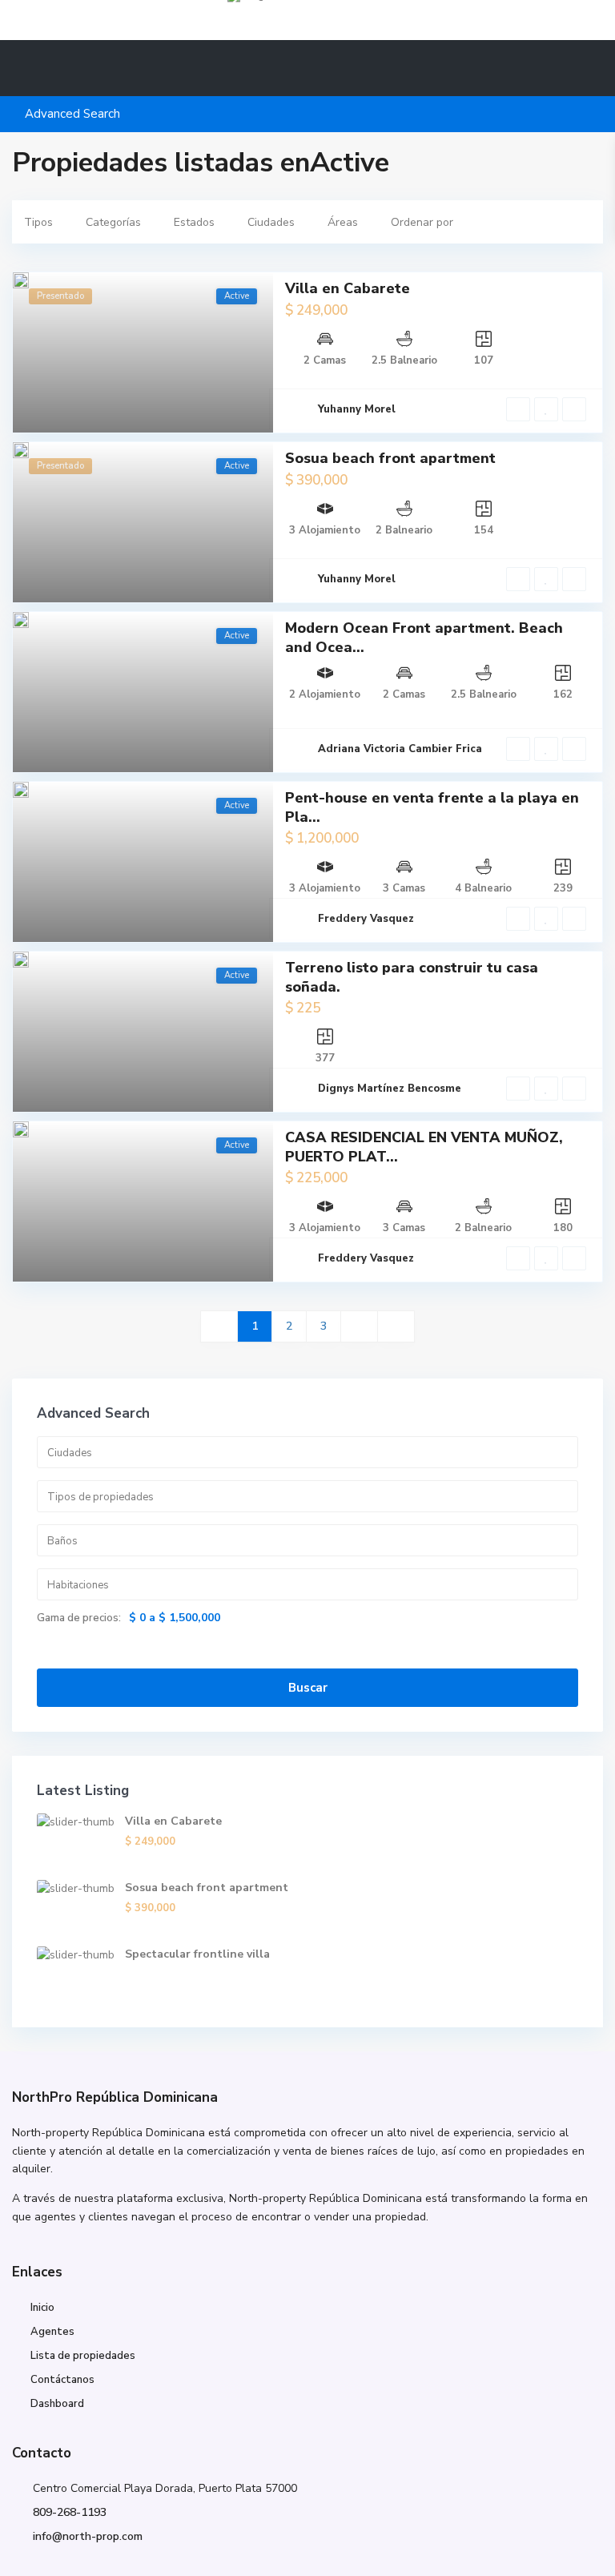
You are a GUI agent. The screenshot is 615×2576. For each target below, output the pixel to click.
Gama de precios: (79, 1618)
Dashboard (57, 2404)
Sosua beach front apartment (390, 458)
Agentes (52, 2332)
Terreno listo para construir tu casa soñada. (412, 977)
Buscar (308, 1688)
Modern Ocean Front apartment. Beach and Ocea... (424, 637)
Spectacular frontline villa (197, 1954)
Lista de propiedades (83, 2356)
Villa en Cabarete (348, 288)
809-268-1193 (70, 2512)
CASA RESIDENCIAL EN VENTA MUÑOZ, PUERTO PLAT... (424, 1147)
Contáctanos (62, 2380)
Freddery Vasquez (366, 919)
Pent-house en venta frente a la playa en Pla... (432, 807)
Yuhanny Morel (357, 409)
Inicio (42, 2308)
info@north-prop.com (88, 2536)
